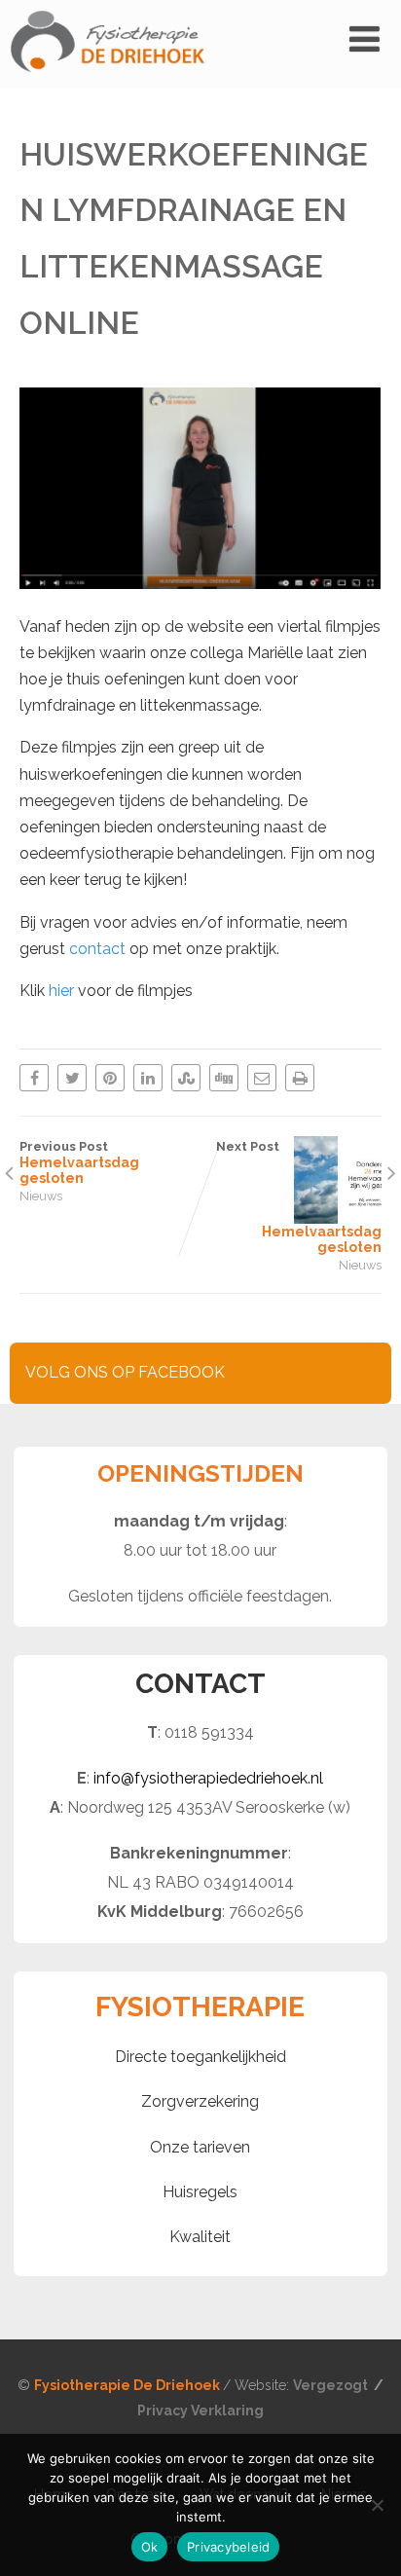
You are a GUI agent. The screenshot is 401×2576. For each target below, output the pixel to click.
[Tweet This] (72, 1078)
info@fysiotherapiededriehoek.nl (208, 1778)
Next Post (299, 1197)
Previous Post (79, 1162)
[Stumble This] (186, 1078)
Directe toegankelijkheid (200, 2057)
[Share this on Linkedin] (148, 1078)
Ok (150, 2547)
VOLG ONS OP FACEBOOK (125, 1372)
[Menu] (365, 39)
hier (63, 991)
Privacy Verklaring (200, 2410)
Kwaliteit (200, 2237)
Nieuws (41, 1196)
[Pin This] (110, 1078)
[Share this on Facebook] (34, 1078)
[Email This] (262, 1078)
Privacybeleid (228, 2547)
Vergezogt (332, 2385)
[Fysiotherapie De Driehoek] (107, 78)
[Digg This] (224, 1078)
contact (97, 949)
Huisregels (200, 2192)
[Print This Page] (300, 1078)
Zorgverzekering (200, 2101)
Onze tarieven (200, 2147)
